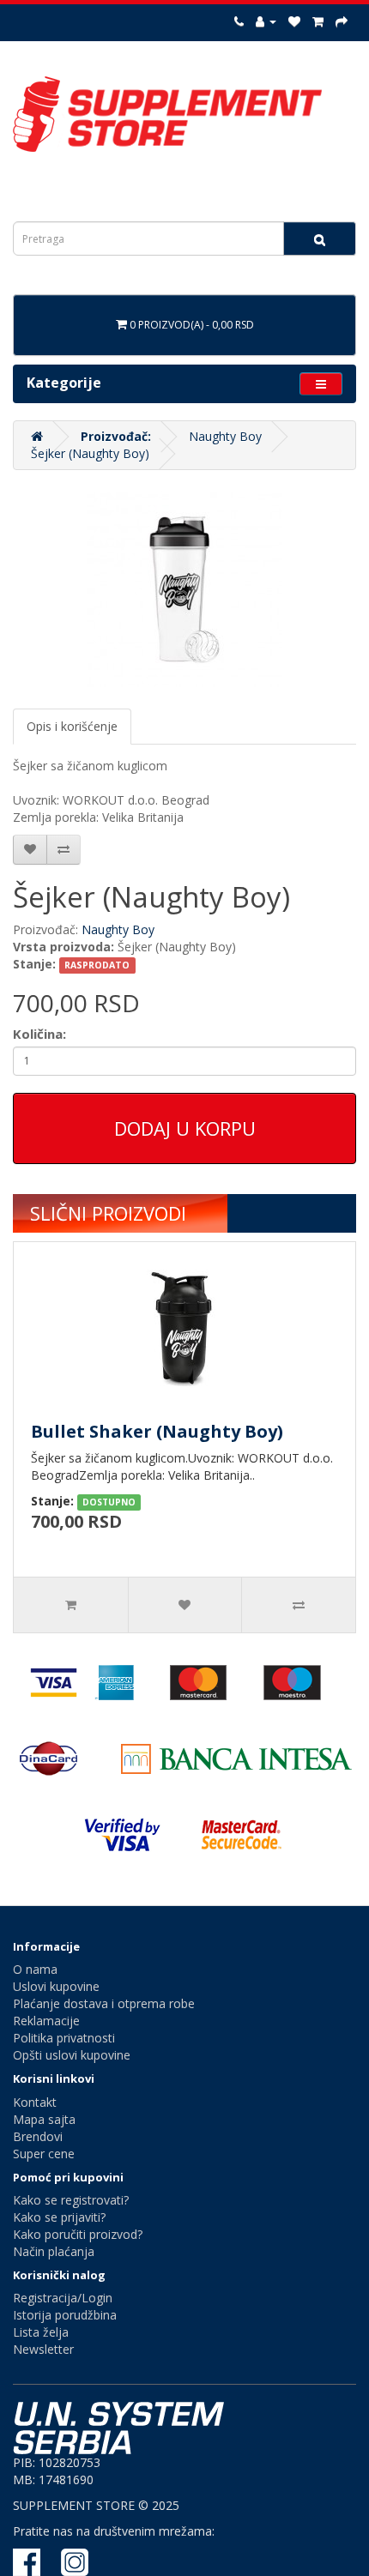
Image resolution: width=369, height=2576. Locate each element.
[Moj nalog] (266, 21)
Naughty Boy (225, 436)
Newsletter (43, 2349)
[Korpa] (318, 21)
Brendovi (38, 2136)
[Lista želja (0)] (294, 21)
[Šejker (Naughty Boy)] (184, 589)
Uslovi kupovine (56, 1986)
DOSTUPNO (109, 1502)
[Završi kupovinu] (342, 21)
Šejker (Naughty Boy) (90, 453)
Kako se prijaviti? (59, 2217)
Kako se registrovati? (71, 2200)
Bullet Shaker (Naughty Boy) (157, 1431)
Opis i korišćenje (72, 726)
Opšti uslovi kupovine (72, 2055)
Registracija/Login (63, 2298)
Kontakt (35, 2102)
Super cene (44, 2154)
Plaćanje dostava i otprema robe (104, 2003)
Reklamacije (46, 2021)
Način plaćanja (54, 2251)
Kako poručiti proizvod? (78, 2234)
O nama (35, 1969)
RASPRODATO (97, 965)
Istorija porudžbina (65, 2315)
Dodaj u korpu (185, 1128)
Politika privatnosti (64, 2038)
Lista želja (41, 2332)
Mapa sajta (44, 2119)
